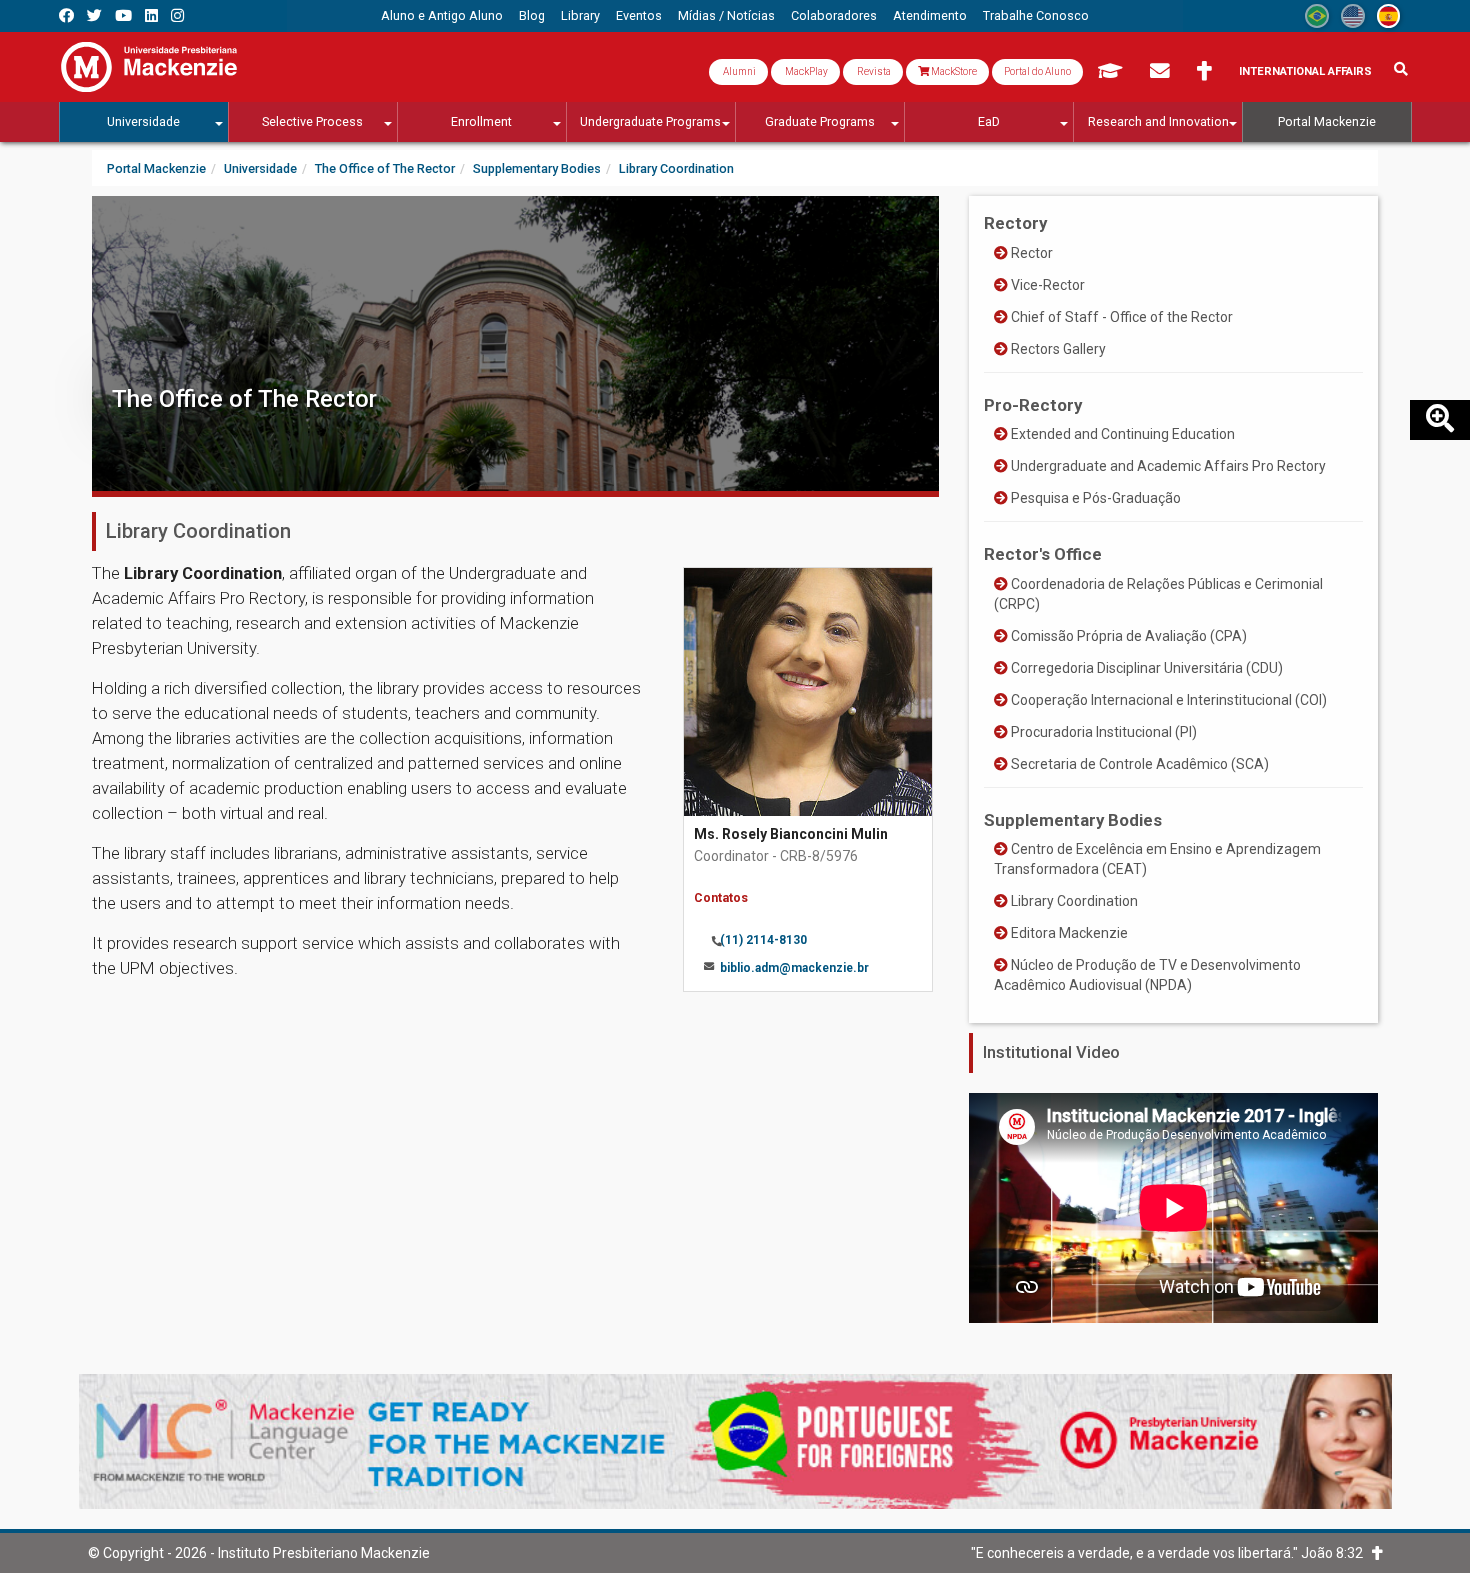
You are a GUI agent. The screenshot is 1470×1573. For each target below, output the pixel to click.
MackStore (953, 71)
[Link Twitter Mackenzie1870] (94, 15)
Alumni (738, 71)
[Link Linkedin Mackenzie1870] (151, 15)
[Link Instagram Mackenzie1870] (177, 15)
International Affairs (1305, 71)
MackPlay (805, 71)
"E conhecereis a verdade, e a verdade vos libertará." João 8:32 (1171, 1553)
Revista (873, 71)
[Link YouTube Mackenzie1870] (123, 15)
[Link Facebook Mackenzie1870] (66, 15)
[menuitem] (442, 16)
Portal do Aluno (1037, 71)
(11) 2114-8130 (763, 940)
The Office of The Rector (244, 399)
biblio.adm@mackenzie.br (794, 968)
